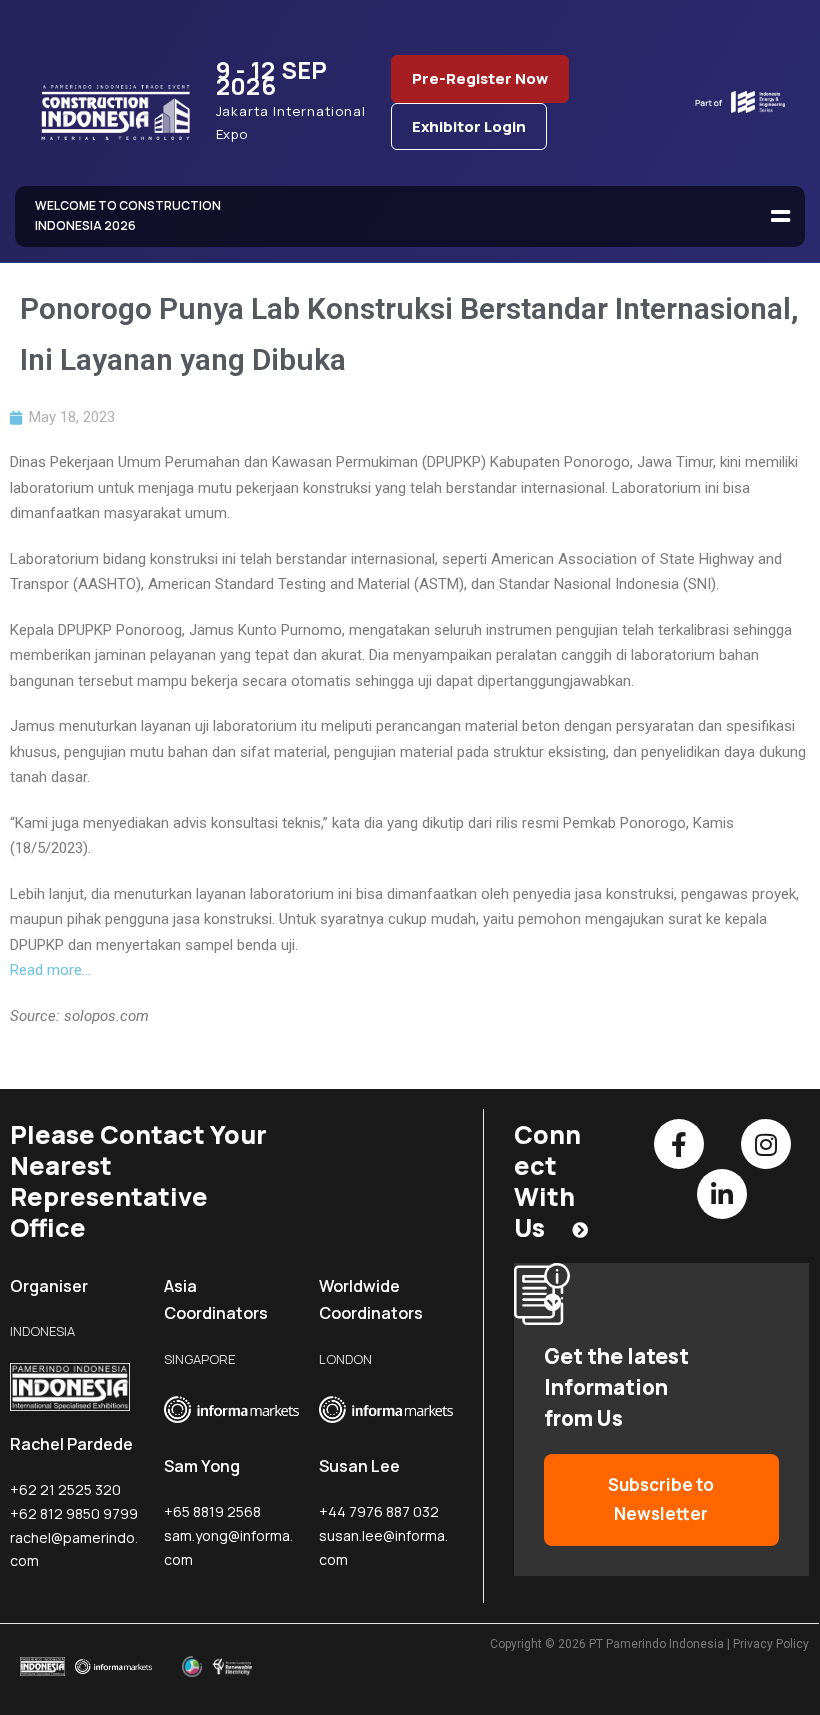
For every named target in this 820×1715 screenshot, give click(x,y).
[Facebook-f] (679, 1144)
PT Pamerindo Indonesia (656, 1644)
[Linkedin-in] (722, 1194)
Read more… (50, 970)
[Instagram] (766, 1144)
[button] (780, 216)
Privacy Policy (771, 1644)
